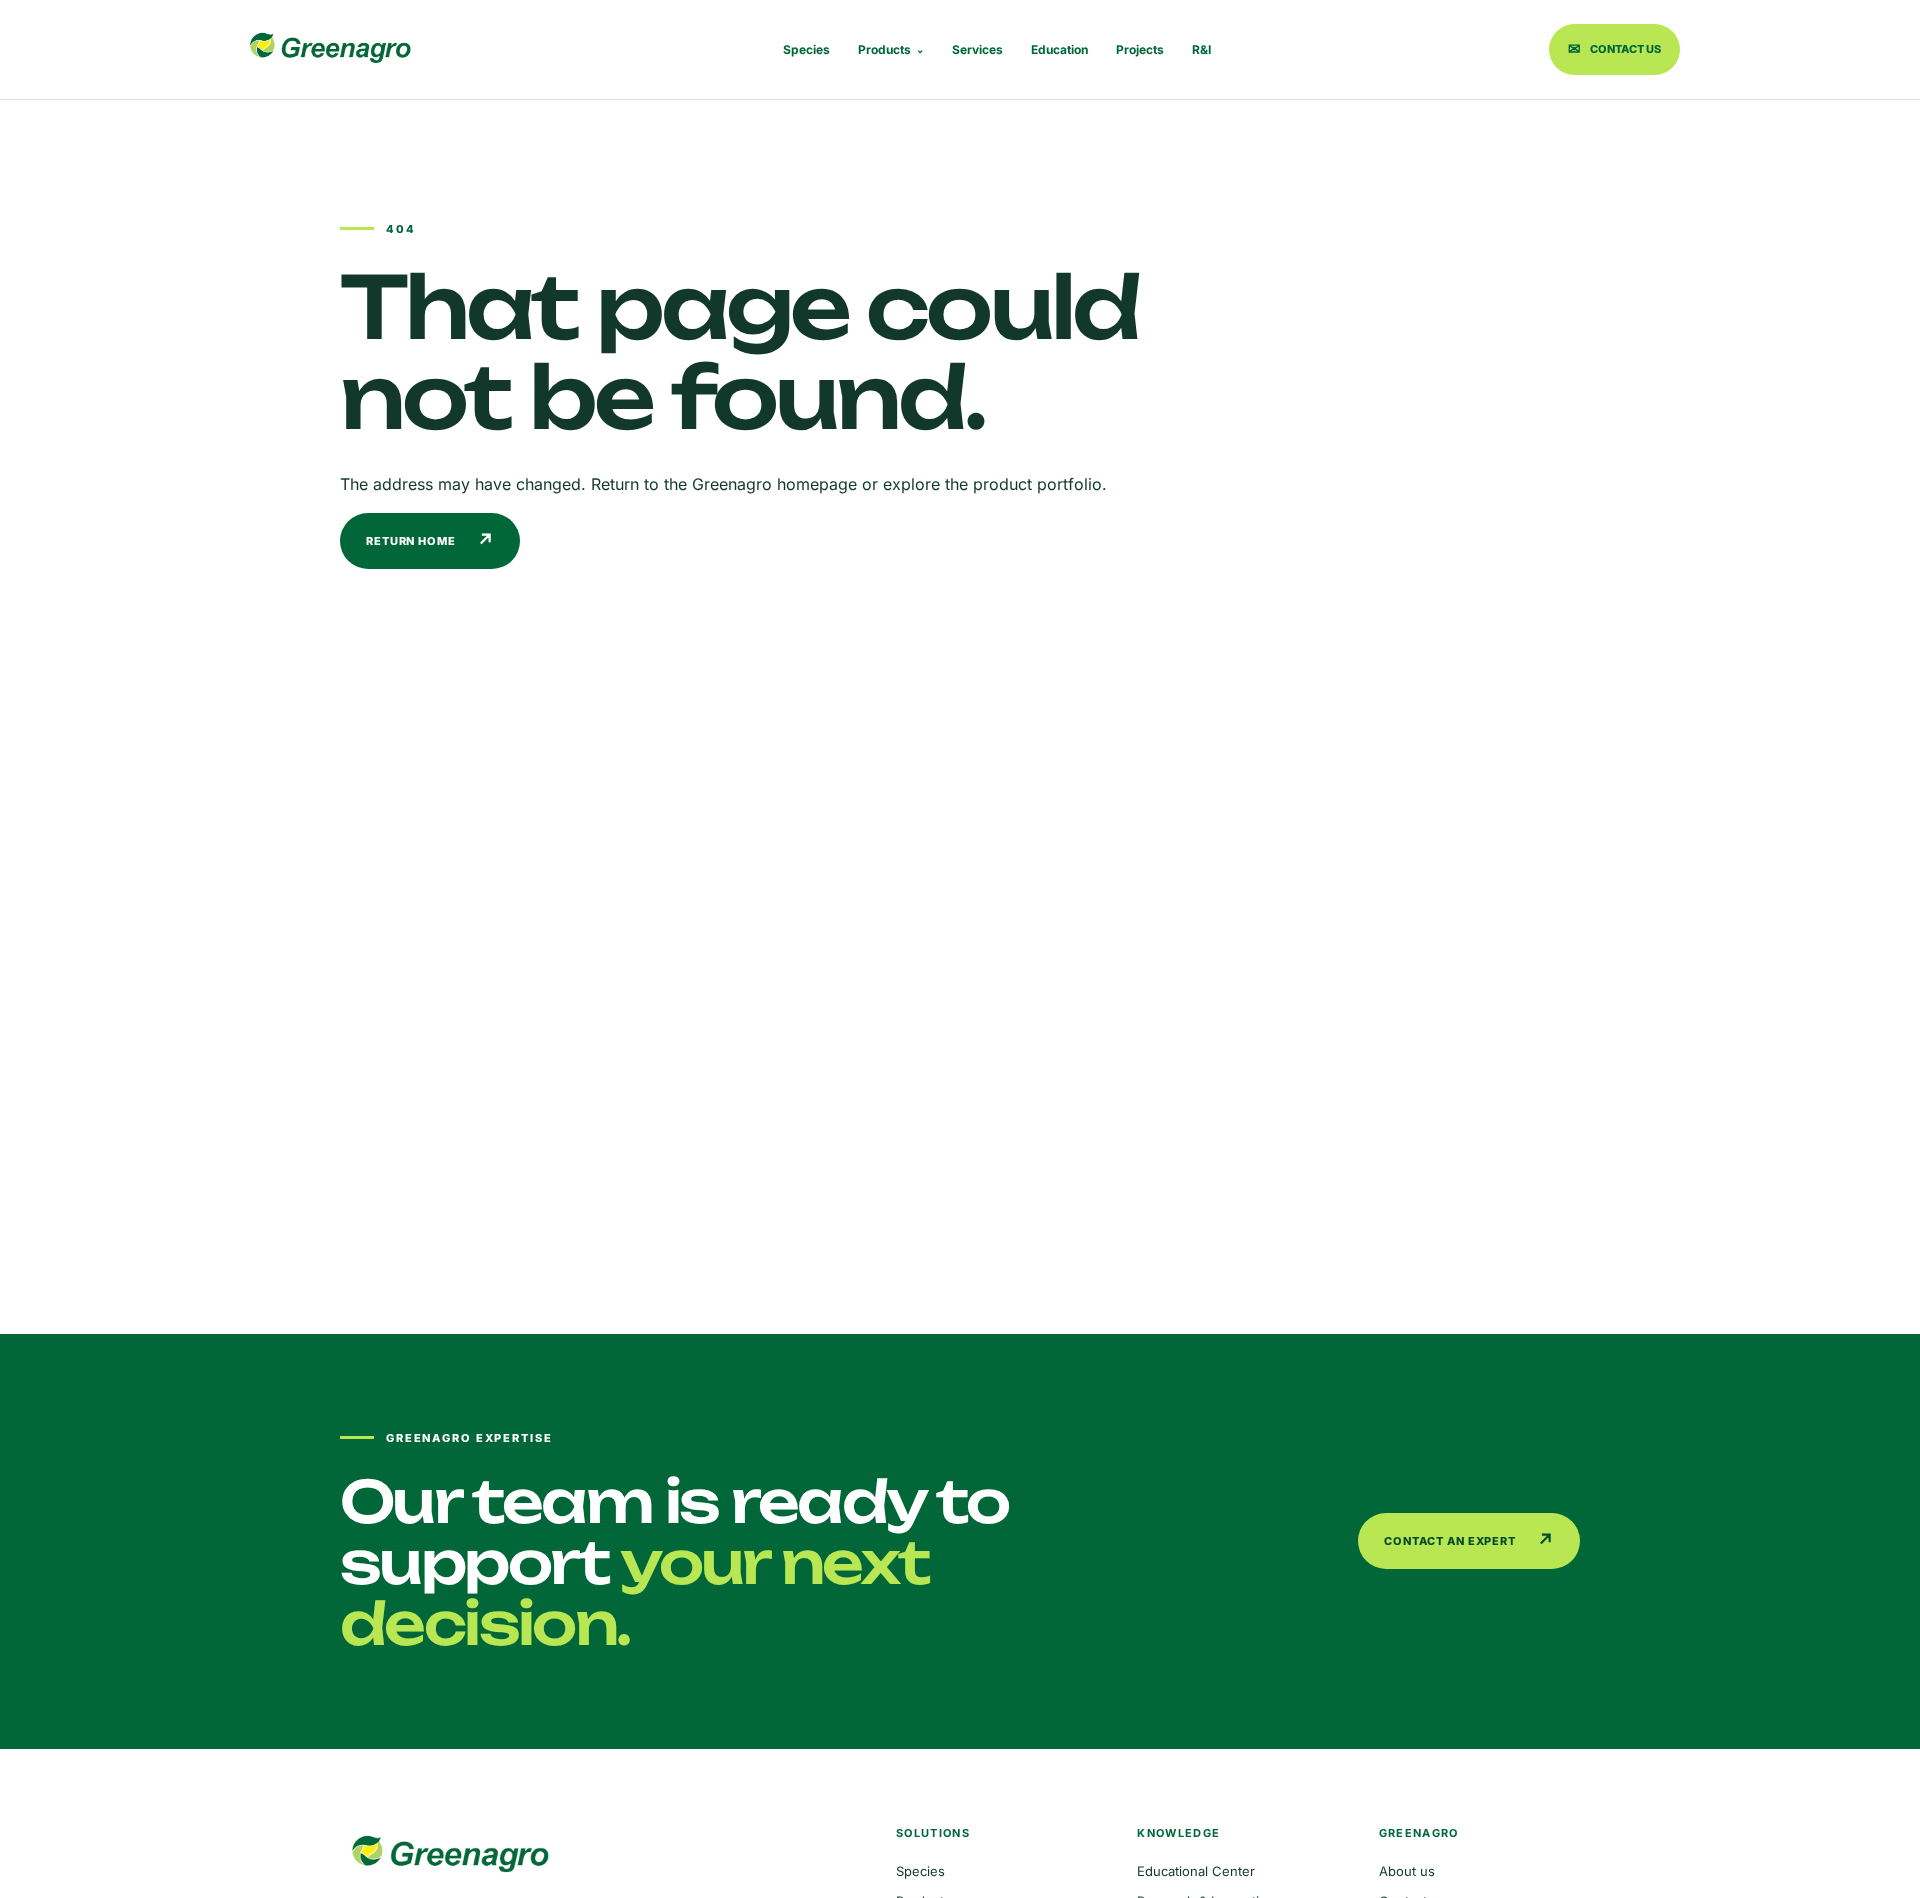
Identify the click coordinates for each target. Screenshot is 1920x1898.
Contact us (1614, 48)
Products (891, 49)
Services (977, 49)
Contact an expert (1469, 1540)
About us (1407, 1871)
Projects (1140, 49)
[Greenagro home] (330, 49)
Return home (430, 540)
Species (806, 49)
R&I (1201, 49)
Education (1059, 49)
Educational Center (1196, 1871)
